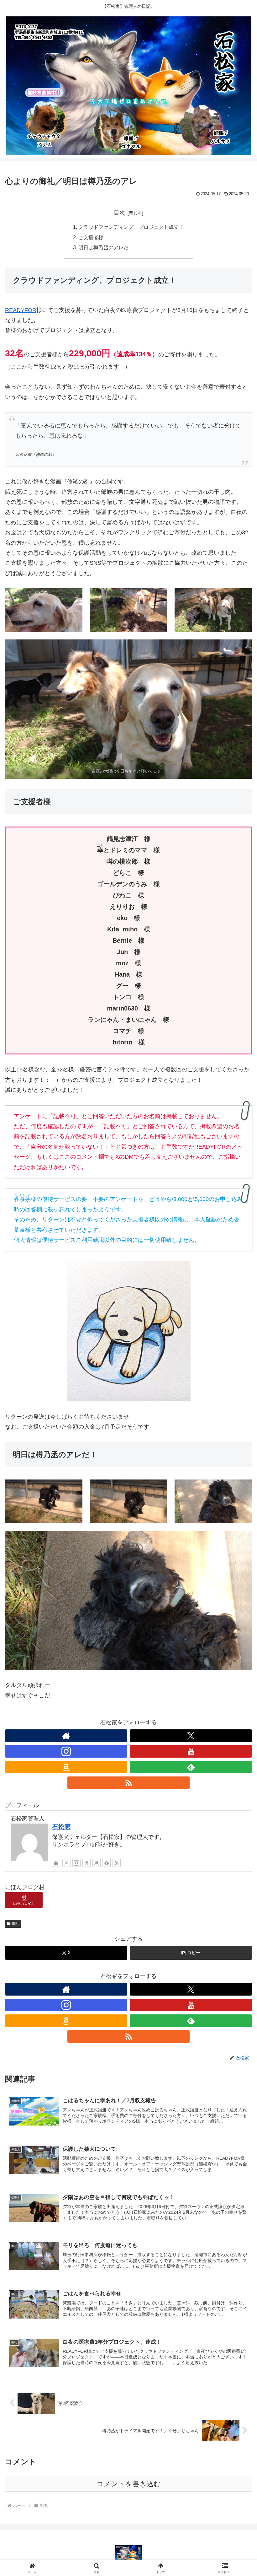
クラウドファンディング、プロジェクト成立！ (131, 227)
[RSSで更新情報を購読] (128, 1783)
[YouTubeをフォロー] (191, 1751)
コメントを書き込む (129, 2484)
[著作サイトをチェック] (66, 1736)
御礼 (16, 1924)
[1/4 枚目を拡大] (74, 596)
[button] (191, 1953)
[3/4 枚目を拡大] (244, 596)
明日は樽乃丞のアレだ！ (106, 247)
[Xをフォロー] (191, 1736)
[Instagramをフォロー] (66, 1751)
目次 (119, 213)
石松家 (61, 1827)
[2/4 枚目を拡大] (159, 596)
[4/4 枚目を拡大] (244, 648)
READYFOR (21, 310)
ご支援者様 (91, 237)
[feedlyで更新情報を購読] (191, 1767)
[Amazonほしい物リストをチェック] (66, 1767)
